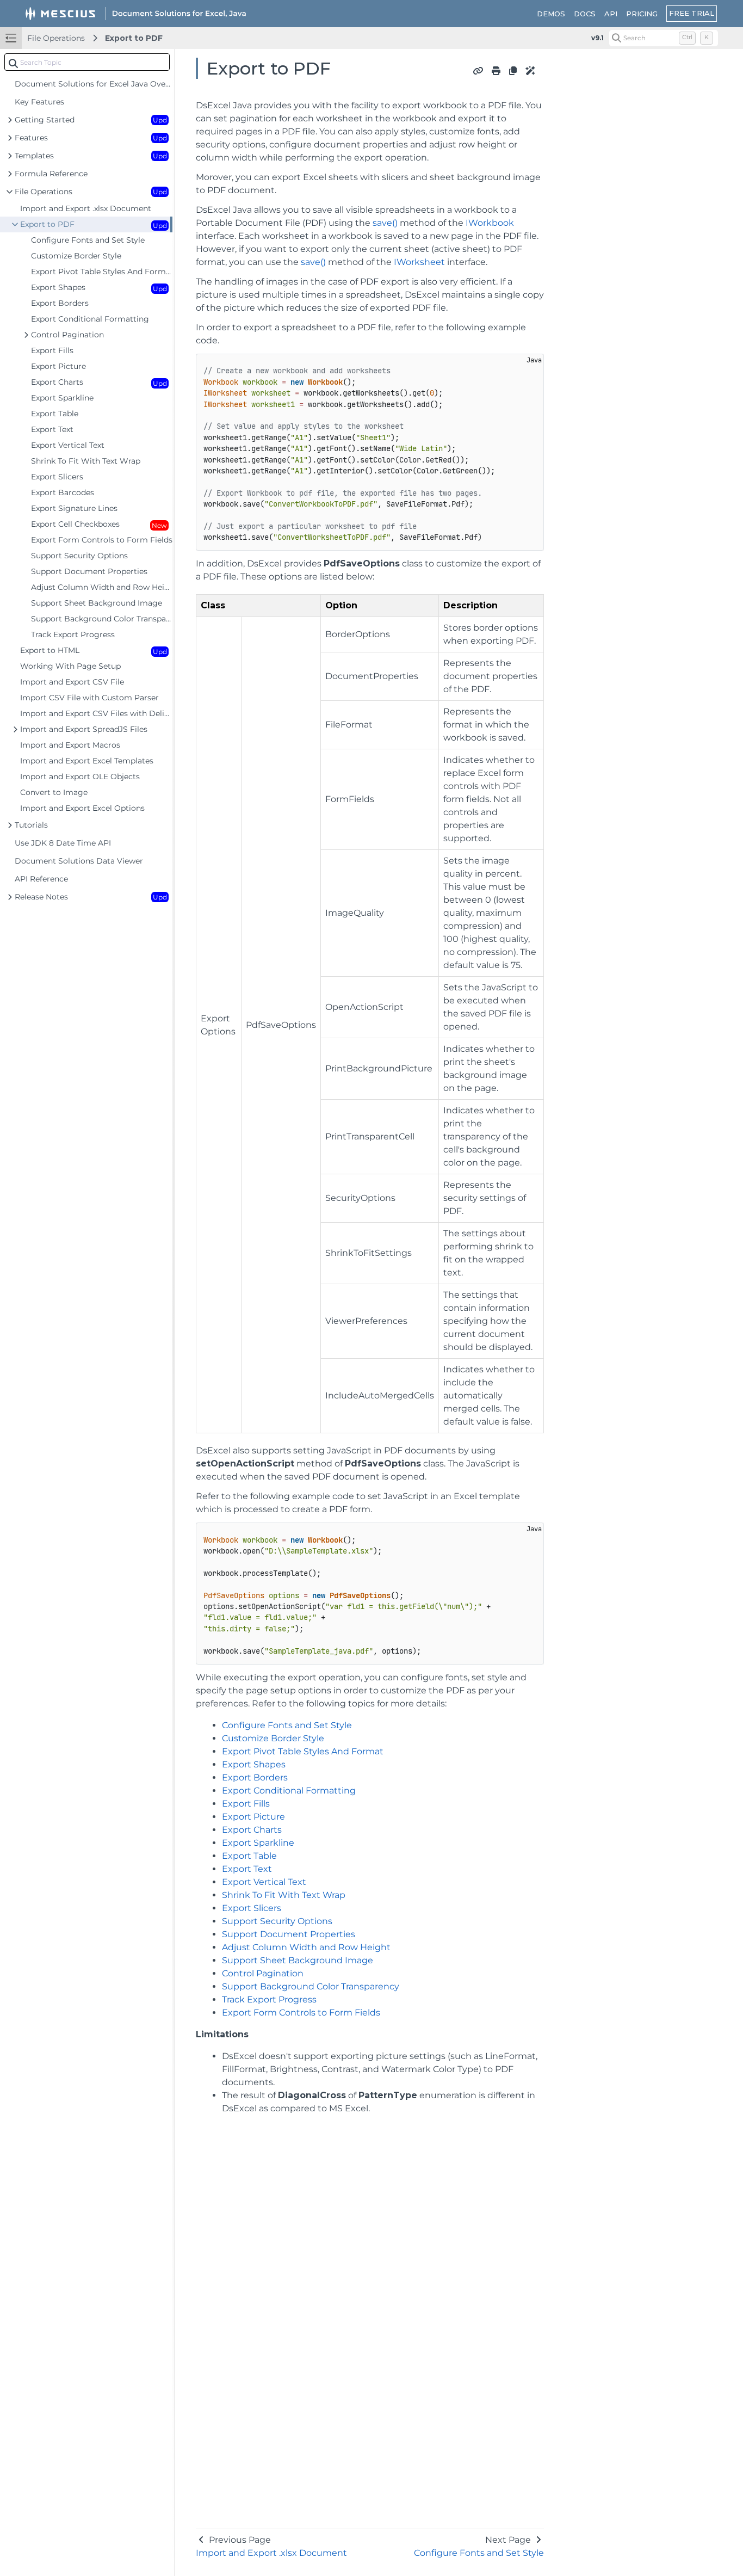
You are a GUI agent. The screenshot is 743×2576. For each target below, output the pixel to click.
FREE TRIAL (692, 13)
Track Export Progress (269, 1999)
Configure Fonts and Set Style (287, 1725)
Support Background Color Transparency (311, 1986)
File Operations (56, 38)
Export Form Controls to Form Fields (301, 2013)
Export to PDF (134, 38)
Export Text (247, 1869)
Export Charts (252, 1830)
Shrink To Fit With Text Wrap (284, 1895)
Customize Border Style (273, 1738)
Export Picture (253, 1817)
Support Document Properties (289, 1934)
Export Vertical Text (264, 1882)
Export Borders (255, 1777)
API (611, 14)
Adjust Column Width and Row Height (306, 1947)
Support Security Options (277, 1921)
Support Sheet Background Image (298, 1960)
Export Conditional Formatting (289, 1791)
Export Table (249, 1856)
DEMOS (551, 14)
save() (385, 223)
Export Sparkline (258, 1843)
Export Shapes (254, 1764)
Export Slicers (252, 1908)
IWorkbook (490, 223)
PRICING (642, 14)
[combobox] (87, 62)
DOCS (585, 14)
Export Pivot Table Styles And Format (303, 1751)
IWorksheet (419, 262)
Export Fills (246, 1804)
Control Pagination (263, 1973)
